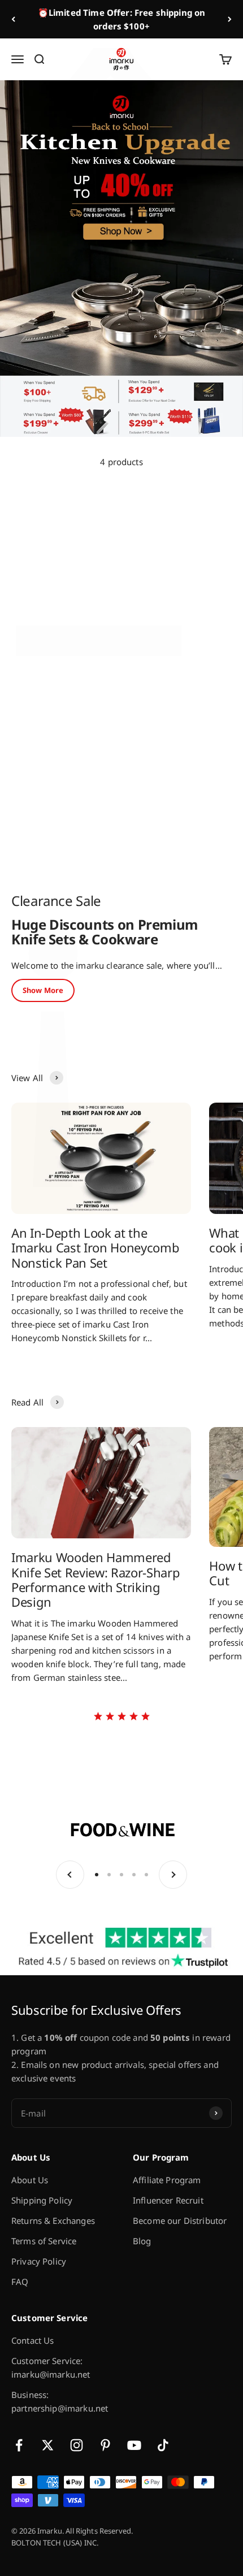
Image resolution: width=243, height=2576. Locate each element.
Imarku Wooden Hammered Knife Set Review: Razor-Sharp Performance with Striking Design (96, 1579)
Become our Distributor (180, 2221)
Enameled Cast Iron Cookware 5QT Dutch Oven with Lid (170, 810)
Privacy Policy (39, 2261)
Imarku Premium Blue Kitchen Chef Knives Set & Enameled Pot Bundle (63, 618)
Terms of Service (44, 2241)
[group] (121, 259)
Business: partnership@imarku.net (60, 2401)
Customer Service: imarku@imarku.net (51, 2367)
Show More (43, 990)
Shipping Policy (42, 2200)
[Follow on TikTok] (163, 2445)
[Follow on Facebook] (19, 2445)
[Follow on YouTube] (134, 2445)
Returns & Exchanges (53, 2221)
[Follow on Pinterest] (105, 2445)
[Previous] (13, 19)
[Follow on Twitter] (48, 2445)
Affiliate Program (167, 2180)
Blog (142, 2241)
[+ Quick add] (105, 575)
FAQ (20, 2282)
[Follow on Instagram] (77, 2445)
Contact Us (33, 2340)
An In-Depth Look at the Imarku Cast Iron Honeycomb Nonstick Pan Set (95, 1248)
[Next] (230, 19)
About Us (30, 2180)
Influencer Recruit (168, 2200)
